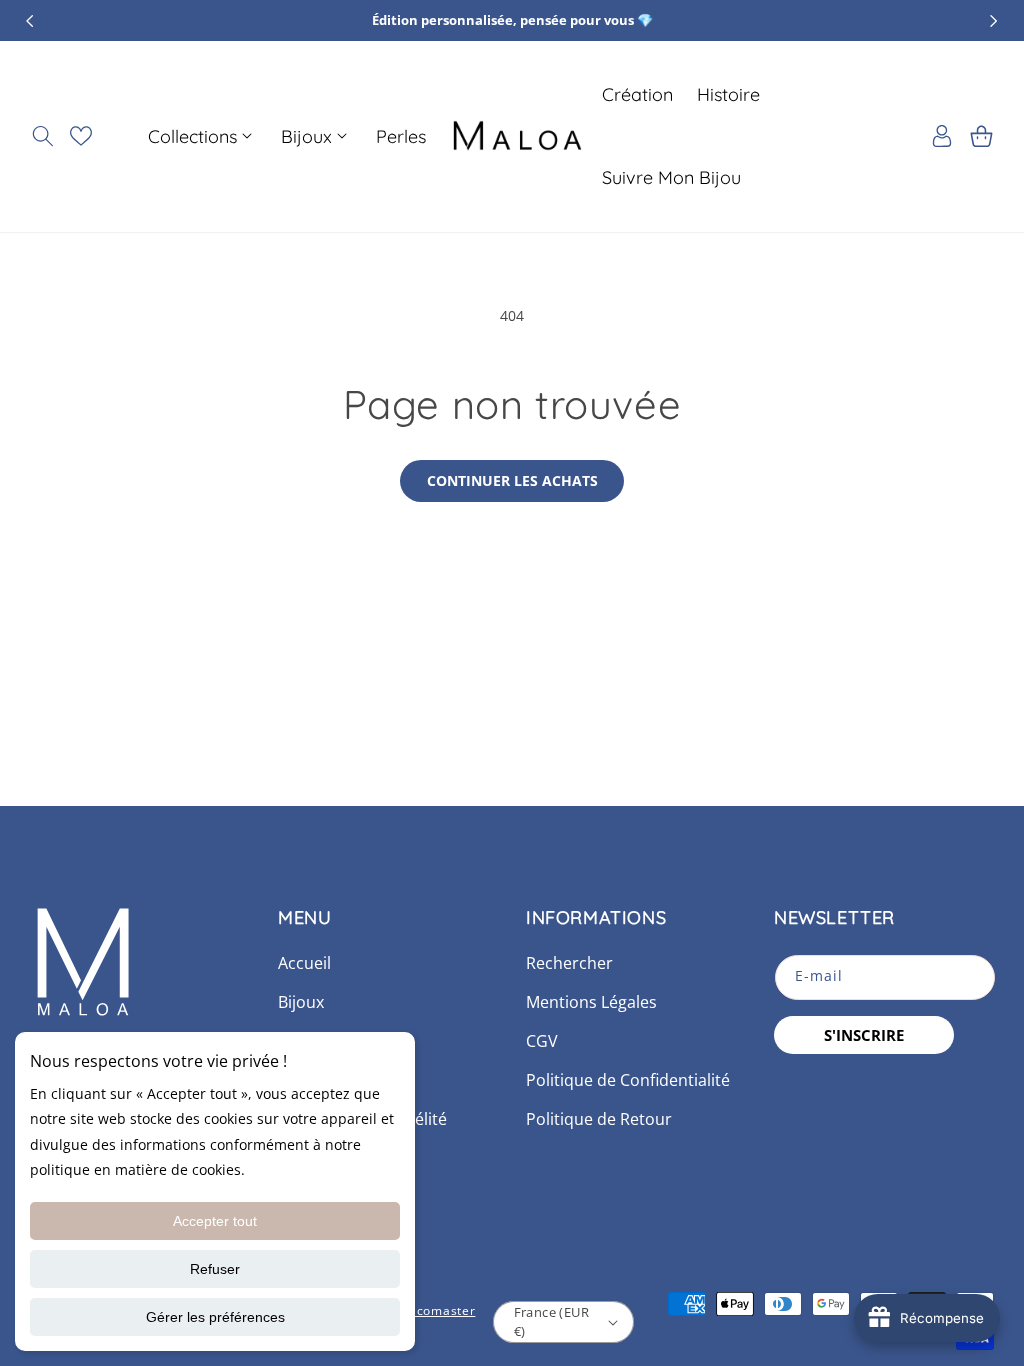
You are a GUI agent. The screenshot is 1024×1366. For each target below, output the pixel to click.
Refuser (215, 1269)
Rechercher (569, 963)
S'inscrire (864, 1035)
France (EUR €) (551, 1322)
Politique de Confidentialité (628, 1080)
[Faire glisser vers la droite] (994, 21)
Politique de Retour (599, 1119)
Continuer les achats (512, 480)
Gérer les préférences (215, 1317)
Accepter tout (215, 1221)
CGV (542, 1041)
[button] (42, 136)
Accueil (304, 963)
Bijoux (301, 1002)
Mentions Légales (591, 1002)
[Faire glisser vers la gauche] (30, 21)
